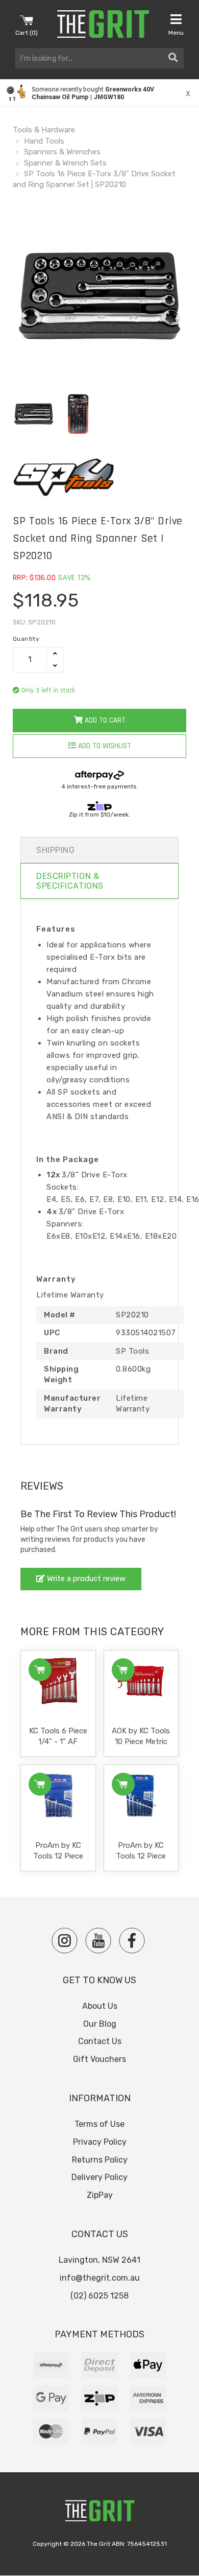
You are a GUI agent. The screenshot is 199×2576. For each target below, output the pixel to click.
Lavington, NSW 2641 (99, 2260)
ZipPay (100, 2195)
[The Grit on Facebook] (132, 1941)
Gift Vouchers (99, 2059)
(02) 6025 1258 (99, 2296)
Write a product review (85, 1579)
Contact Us (100, 2041)
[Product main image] (99, 296)
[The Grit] (99, 2513)
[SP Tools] (99, 477)
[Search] (173, 58)
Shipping (55, 850)
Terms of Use (99, 2124)
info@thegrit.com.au (100, 2278)
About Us (100, 2006)
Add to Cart (104, 720)
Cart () (27, 33)
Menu (176, 33)
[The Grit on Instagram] (65, 1941)
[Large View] (34, 414)
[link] (99, 93)
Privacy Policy (100, 2142)
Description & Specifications (70, 881)
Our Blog (100, 2024)
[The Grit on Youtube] (98, 1941)
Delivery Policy (99, 2177)
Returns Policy (100, 2160)
